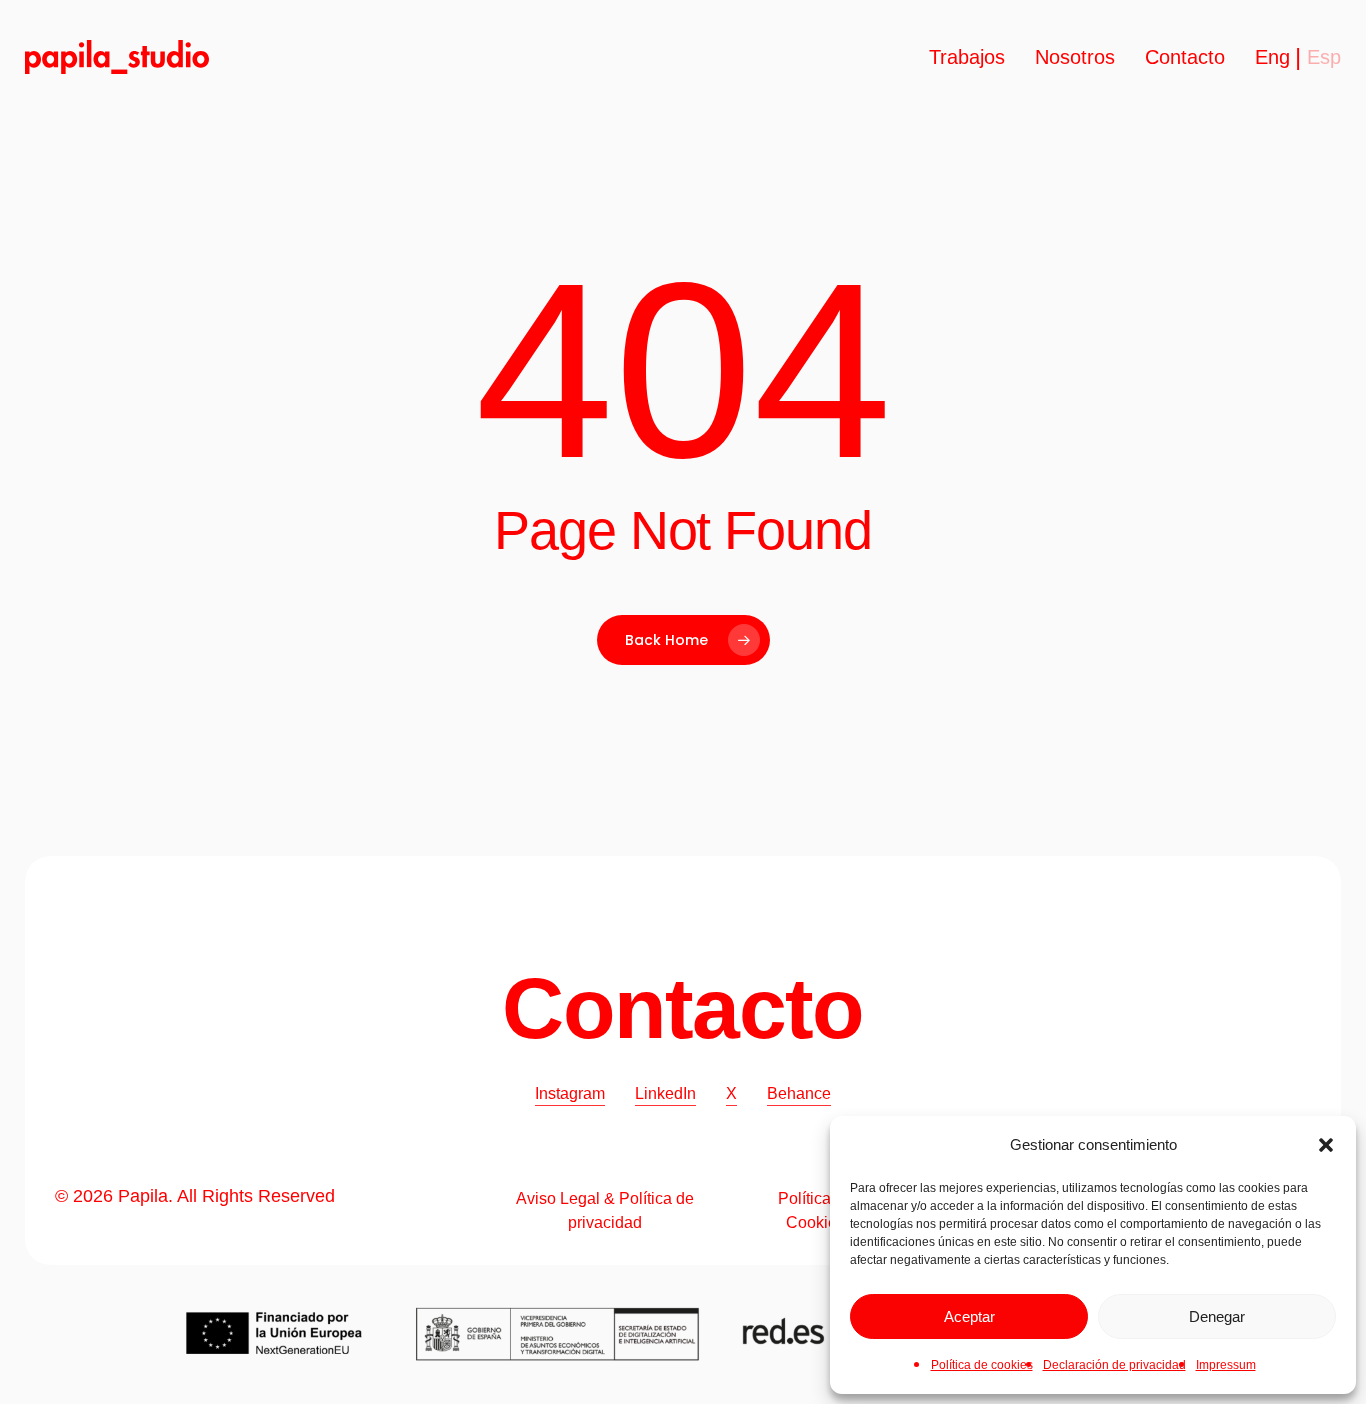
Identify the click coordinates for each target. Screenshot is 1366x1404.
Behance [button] (799, 1093)
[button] (1326, 1145)
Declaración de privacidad (1114, 1365)
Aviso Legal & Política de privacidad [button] (605, 1210)
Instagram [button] (570, 1093)
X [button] (731, 1093)
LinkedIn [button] (665, 1093)
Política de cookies (982, 1365)
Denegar (1217, 1316)
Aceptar (969, 1316)
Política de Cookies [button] (815, 1210)
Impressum (1226, 1365)
